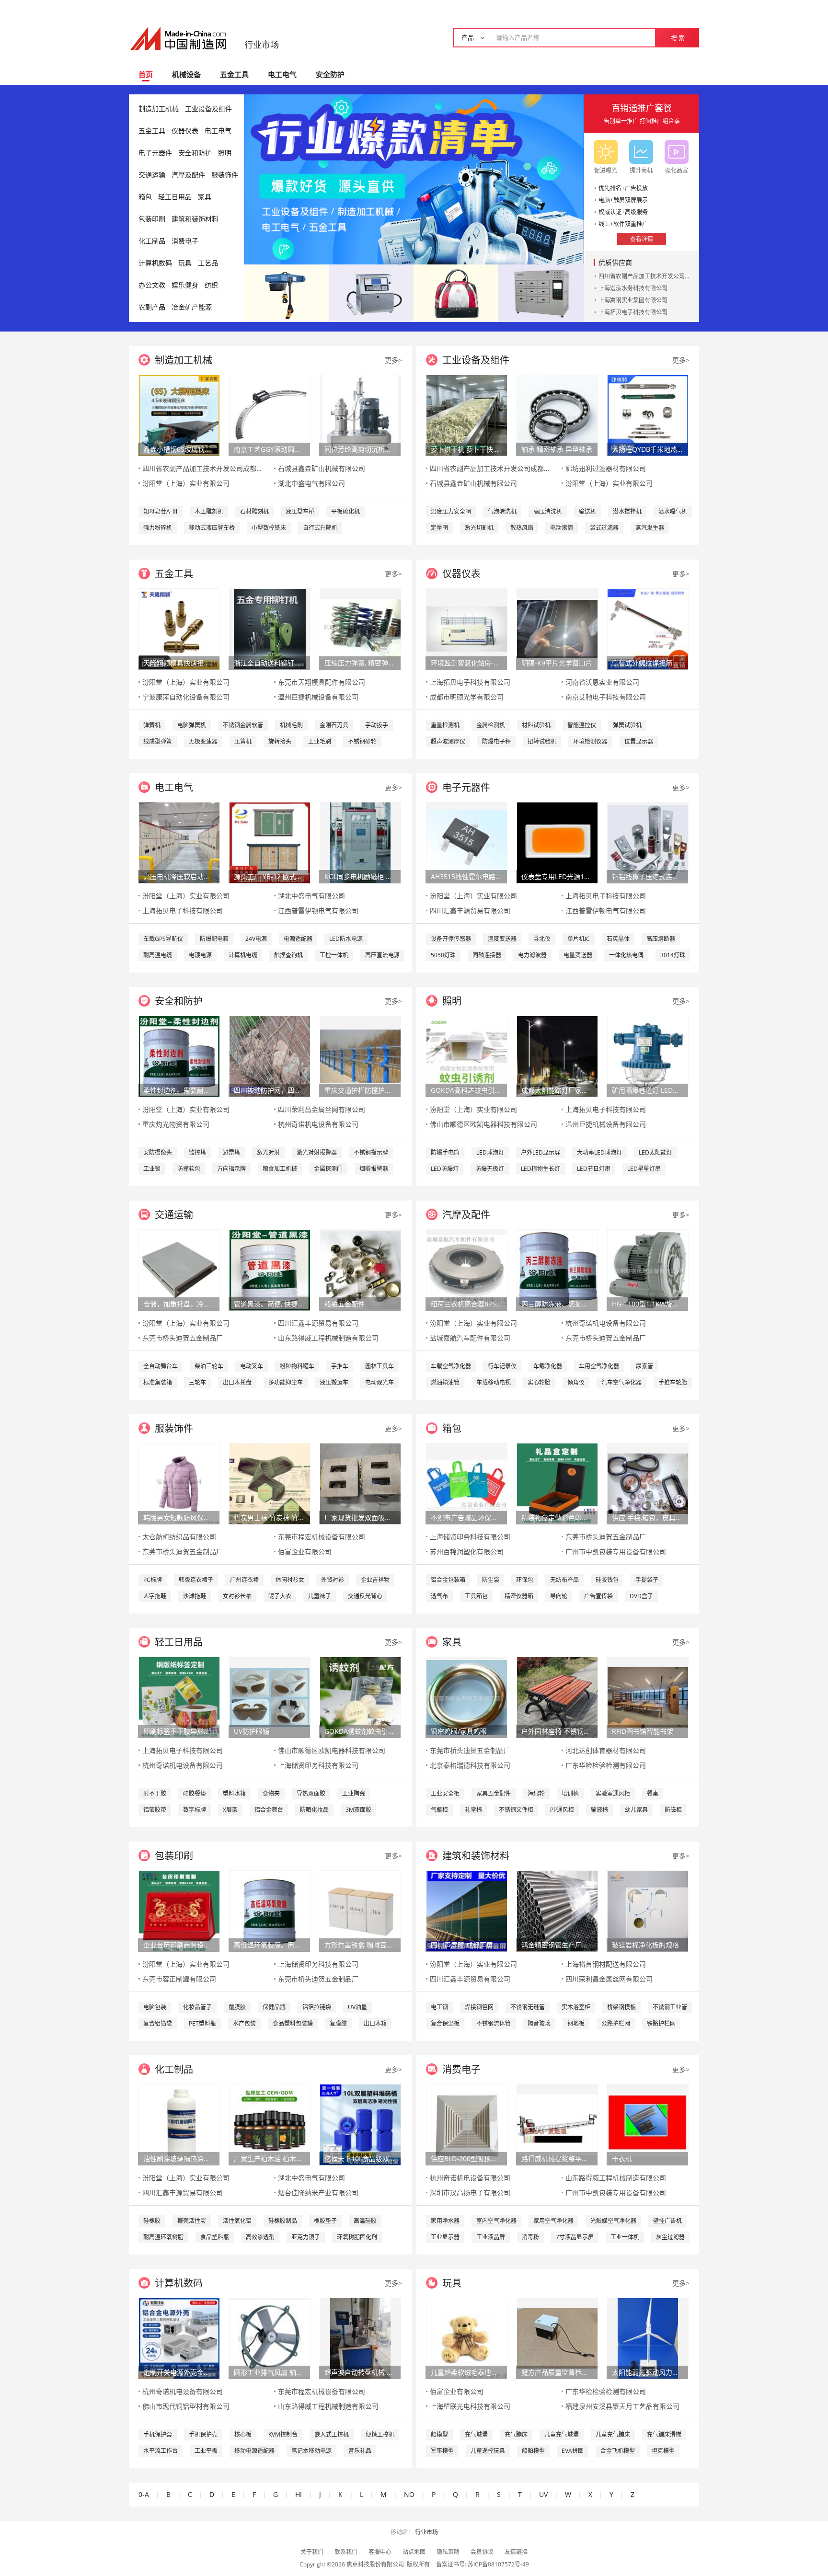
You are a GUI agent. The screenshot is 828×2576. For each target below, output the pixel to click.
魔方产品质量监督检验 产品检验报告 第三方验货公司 (557, 2372)
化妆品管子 (197, 2007)
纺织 (211, 285)
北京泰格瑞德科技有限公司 (470, 1765)
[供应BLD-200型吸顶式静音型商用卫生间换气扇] (467, 2124)
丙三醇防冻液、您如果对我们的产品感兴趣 (557, 1304)
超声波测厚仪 (448, 741)
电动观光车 (379, 1382)
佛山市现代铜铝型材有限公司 (186, 2406)
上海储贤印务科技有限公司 (470, 1537)
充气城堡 (476, 2434)
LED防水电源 (346, 939)
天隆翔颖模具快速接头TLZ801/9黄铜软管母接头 (179, 663)
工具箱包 (476, 1596)
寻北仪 (542, 939)
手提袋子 (647, 1580)
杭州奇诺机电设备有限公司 (318, 1124)
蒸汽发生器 (650, 528)
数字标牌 (195, 1810)
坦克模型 (663, 2451)
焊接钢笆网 (479, 2007)
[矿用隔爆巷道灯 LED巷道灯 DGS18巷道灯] (648, 1056)
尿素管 (644, 1366)
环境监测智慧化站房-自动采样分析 (466, 663)
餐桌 (653, 1793)
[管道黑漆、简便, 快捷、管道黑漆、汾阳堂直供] (270, 1269)
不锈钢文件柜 (516, 1810)
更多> (393, 360)
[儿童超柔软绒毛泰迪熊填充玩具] (467, 2338)
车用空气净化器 (599, 1366)
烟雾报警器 (374, 1169)
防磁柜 (673, 1810)
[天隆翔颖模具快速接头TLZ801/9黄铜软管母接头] (179, 628)
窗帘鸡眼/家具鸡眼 (459, 1731)
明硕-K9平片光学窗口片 (557, 663)
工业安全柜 (445, 1793)
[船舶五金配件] (360, 1269)
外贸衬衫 (333, 1580)
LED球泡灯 (490, 1152)
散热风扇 (522, 528)
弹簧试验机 (627, 725)
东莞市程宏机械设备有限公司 (322, 1537)
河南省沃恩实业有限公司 (602, 682)
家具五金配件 (494, 1793)
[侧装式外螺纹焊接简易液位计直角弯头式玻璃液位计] (648, 628)
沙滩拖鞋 (195, 1596)
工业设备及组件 (208, 109)
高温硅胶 (365, 2221)
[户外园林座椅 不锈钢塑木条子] (557, 1697)
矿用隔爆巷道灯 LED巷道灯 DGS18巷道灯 (647, 1090)
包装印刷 (152, 219)
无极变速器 (203, 741)
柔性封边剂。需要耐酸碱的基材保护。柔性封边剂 (179, 1090)
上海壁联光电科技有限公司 (470, 2406)
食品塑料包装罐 (293, 2023)
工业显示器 (445, 2237)
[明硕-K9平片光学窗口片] (557, 628)
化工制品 (152, 241)
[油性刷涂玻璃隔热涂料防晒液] (179, 2124)
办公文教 (152, 285)
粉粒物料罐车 (297, 1366)
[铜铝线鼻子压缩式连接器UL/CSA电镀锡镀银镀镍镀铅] (648, 842)
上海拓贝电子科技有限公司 (633, 312)
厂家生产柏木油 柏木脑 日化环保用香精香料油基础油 (269, 2158)
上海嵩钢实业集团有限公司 (633, 300)
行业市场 (262, 45)
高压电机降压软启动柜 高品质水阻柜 (179, 876)
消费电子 (185, 241)
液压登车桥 (300, 511)
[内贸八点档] (456, 292)
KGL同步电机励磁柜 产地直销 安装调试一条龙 (360, 876)
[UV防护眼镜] (270, 1697)
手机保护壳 (203, 2434)
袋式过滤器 (604, 528)
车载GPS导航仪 (163, 939)
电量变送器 (578, 955)
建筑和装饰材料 (195, 219)
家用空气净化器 (553, 2221)
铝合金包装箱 (448, 1580)
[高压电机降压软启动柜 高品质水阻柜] (179, 842)
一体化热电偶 (626, 955)
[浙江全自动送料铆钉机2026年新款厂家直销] (270, 628)
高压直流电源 (382, 955)
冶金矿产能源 (192, 307)
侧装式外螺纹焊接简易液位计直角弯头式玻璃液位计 (647, 663)
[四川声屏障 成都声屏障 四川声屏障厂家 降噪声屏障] (467, 1910)
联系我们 (346, 2552)
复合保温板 (445, 2023)
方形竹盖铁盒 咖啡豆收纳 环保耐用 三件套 (360, 1945)
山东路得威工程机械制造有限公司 (328, 1338)
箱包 (145, 197)
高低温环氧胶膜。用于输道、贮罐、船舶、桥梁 (269, 1945)
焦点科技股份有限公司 (375, 2564)
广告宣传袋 (598, 1596)
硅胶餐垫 (195, 1793)
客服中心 (380, 2552)
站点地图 (414, 2552)
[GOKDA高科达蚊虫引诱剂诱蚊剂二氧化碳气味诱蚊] (467, 1056)
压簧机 (243, 741)
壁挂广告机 (667, 2221)
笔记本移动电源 (311, 2451)
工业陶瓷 (354, 1793)
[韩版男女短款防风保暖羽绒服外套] (179, 1483)
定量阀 (439, 528)
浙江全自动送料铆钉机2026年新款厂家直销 (269, 663)
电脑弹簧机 (192, 725)
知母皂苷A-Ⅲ (161, 511)
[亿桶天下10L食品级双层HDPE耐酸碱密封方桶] (360, 2124)
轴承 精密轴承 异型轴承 (557, 449)
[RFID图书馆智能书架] (648, 1697)
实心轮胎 (539, 1382)
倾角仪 (576, 1382)
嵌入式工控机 (332, 2434)
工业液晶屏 (491, 2237)
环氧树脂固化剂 (357, 2237)
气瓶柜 (439, 1810)
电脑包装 (155, 2007)
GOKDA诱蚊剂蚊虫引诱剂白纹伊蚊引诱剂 (360, 1731)
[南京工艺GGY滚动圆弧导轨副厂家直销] (270, 415)
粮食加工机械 (280, 1169)
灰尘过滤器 (670, 2237)
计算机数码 (155, 263)
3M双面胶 (358, 1810)
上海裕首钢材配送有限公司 (606, 1964)
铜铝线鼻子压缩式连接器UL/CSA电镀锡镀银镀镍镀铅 (647, 876)
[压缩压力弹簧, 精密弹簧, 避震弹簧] (360, 628)
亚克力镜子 (306, 2237)
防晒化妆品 (314, 1810)
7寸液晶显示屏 (575, 2237)
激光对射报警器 (317, 1152)
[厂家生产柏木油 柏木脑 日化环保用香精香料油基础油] (270, 2124)
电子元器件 (155, 153)
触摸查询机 (288, 955)
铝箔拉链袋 (317, 2007)
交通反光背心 (365, 1596)
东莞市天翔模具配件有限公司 (322, 682)
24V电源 (256, 939)
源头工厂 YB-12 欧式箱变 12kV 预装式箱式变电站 (269, 876)
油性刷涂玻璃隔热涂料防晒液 (179, 2158)
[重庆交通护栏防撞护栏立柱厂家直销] (360, 1056)
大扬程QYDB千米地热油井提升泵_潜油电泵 (647, 449)
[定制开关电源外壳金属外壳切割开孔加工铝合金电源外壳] (179, 2338)
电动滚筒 (562, 528)
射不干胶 (155, 1793)
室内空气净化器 (496, 2221)
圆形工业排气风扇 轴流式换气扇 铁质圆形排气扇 (269, 2372)
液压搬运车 (334, 1382)
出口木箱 (375, 2023)
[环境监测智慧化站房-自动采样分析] (467, 628)
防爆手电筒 (445, 1152)
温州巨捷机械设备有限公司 (318, 697)
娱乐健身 (185, 285)
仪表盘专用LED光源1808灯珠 (557, 876)
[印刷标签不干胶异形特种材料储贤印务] (179, 1697)
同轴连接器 (487, 955)
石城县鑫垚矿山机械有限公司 (322, 468)
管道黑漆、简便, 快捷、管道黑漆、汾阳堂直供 (269, 1304)
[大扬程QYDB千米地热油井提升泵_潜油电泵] (648, 415)
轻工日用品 (175, 197)
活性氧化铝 (237, 2221)
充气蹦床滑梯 (664, 2434)
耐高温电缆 (158, 955)
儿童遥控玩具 (488, 2451)
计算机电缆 (243, 955)
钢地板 (576, 2023)
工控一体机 (334, 955)
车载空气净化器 (451, 1366)
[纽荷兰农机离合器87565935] (467, 1269)
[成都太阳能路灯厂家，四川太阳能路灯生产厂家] (557, 1056)
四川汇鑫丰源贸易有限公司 (470, 910)
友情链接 (516, 2552)
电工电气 (282, 74)
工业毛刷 (320, 741)
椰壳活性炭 (192, 2221)
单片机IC (579, 939)
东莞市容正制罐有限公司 (179, 1979)
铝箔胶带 (155, 1810)
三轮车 (197, 1382)
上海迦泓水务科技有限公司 (633, 288)
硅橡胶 (152, 2221)
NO (409, 2494)
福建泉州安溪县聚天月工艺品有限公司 (622, 2406)
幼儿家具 (636, 1810)
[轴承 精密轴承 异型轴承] (557, 415)
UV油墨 (357, 2007)
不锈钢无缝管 (528, 2007)
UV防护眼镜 (252, 1731)
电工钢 (439, 2007)
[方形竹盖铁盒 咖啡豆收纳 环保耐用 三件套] (360, 1910)
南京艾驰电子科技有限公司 (606, 697)
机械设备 (186, 74)
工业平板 (206, 2451)
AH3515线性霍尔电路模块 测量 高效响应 (466, 876)
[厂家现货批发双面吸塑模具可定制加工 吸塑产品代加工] (360, 1483)
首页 (146, 74)
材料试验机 (536, 725)
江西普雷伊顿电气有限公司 (318, 910)
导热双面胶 (311, 1793)
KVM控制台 (283, 2434)
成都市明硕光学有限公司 (467, 697)
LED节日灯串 (594, 1169)
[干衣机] (648, 2124)
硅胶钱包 (607, 1580)
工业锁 (152, 1169)
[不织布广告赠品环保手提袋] (467, 1483)
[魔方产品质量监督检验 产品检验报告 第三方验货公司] (557, 2338)
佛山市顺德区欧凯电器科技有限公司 (483, 1124)
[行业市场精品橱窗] (541, 292)
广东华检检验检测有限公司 (606, 1765)
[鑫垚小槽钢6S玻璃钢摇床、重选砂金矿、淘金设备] (179, 415)
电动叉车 (252, 1366)
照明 (225, 153)
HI (299, 2494)
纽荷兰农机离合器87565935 (466, 1304)
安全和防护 (195, 153)
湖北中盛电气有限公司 (311, 483)
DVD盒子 (641, 1596)
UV (543, 2494)
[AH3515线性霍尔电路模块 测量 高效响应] (467, 842)
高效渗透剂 (260, 2237)
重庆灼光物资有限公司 (176, 1124)
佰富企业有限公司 (305, 1551)
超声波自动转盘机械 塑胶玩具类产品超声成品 (360, 2372)
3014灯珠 (673, 955)
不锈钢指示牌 (371, 1152)
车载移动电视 (494, 1382)
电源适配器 (298, 939)
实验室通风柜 (613, 1793)
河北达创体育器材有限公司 (606, 1750)
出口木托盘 (237, 1382)
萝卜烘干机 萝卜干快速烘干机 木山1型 (466, 449)
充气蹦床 (516, 2434)
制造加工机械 (159, 109)
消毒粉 (530, 2237)
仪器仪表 (185, 131)
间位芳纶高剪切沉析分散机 (360, 449)
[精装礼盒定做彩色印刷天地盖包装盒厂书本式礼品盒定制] (557, 1483)
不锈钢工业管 (670, 2007)
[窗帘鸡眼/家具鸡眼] (467, 1697)
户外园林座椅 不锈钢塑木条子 (557, 1731)
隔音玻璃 (539, 2023)
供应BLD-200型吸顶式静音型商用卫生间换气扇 (466, 2158)
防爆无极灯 (490, 1169)
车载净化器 (548, 1366)
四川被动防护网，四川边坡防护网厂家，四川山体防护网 (269, 1090)
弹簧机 (152, 725)
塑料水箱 (234, 1793)
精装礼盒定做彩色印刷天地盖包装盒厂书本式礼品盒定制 (557, 1517)
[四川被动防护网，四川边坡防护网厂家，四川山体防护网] (270, 1056)
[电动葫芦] (286, 292)
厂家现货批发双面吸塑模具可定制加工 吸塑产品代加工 (360, 1517)
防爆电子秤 (496, 741)
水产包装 (244, 2023)
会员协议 (482, 2552)
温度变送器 (502, 939)
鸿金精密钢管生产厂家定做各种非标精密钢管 (557, 1945)
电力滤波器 (532, 955)
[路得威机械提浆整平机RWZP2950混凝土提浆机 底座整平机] (557, 2124)
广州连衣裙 (244, 1580)
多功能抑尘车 (286, 1382)
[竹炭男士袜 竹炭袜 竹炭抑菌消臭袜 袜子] (270, 1483)
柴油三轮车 (209, 1366)
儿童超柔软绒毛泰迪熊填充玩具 (466, 2372)
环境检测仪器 (590, 741)
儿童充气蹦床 (613, 2434)
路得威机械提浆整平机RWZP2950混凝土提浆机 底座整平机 (557, 2158)
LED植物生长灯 (540, 1169)
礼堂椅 (473, 1810)
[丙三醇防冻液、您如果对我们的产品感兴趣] (557, 1269)
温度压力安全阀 (451, 511)
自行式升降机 (320, 528)
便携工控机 (380, 2434)
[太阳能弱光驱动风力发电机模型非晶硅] (648, 2338)
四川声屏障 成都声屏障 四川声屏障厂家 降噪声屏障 (466, 1945)
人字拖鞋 (155, 1596)
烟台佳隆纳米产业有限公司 (318, 2192)
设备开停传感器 (451, 939)
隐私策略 (448, 2552)
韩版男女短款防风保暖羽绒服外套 (179, 1517)
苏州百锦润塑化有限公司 (467, 1551)
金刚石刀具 (334, 725)
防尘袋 (491, 1580)
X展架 (230, 1810)
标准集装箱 (158, 1382)
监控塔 (197, 1152)
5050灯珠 (443, 955)
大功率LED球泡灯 (599, 1152)
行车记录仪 (502, 1366)
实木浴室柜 (576, 2007)
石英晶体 (618, 939)
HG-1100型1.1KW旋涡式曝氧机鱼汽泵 (647, 1304)
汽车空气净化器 (621, 1382)
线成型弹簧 (158, 741)
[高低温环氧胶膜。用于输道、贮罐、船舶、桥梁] (270, 1910)
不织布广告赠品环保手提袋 (466, 1517)
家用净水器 (445, 2221)
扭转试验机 (542, 741)
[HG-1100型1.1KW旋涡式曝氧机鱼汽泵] (648, 1269)
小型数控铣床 (269, 528)
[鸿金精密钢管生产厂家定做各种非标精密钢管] (557, 1910)
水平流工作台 (161, 2451)
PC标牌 (153, 1580)
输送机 (587, 511)
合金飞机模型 (618, 2451)
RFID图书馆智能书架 (643, 1731)
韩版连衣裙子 (196, 1580)
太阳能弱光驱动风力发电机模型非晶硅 (647, 2372)
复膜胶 (338, 2023)
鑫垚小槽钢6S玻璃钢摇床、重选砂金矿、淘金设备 (179, 449)
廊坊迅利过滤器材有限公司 (606, 468)
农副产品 (152, 307)
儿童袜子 (320, 1596)
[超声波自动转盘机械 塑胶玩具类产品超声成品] (360, 2338)
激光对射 (268, 1152)
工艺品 (208, 263)
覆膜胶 (237, 2007)
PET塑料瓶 (202, 2023)
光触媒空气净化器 (613, 2221)
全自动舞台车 (161, 1366)
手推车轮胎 (673, 1382)
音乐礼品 (360, 2451)
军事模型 (442, 2451)
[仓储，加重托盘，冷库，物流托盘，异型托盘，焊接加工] (179, 1269)
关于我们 (312, 2552)
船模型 (439, 2434)
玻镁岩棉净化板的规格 (645, 1945)
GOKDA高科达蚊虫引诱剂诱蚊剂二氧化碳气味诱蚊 (466, 1090)
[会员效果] (414, 179)
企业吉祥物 (375, 1580)
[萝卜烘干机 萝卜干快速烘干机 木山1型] (467, 415)
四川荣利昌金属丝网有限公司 (322, 1109)
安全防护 (330, 74)
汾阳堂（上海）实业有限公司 (186, 483)
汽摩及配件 (188, 175)
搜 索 (678, 38)
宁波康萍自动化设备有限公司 (186, 697)
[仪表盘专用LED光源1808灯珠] (557, 842)
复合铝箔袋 (158, 2023)
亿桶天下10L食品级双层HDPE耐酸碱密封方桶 (360, 2158)
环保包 (525, 1580)
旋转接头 (280, 741)
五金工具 (234, 74)
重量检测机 (445, 725)
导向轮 (559, 1596)
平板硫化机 (345, 511)
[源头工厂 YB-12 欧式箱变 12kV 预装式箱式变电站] (270, 842)
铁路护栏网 (661, 2023)
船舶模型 (533, 2451)
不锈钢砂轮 (362, 741)
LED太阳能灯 (655, 1152)
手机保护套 (158, 2434)
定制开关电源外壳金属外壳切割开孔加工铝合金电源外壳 (179, 2372)
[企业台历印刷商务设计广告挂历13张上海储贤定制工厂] (179, 1910)
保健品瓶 (274, 2007)
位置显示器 (639, 741)
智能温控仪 (582, 725)
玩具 (185, 263)
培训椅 (570, 1793)
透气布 (439, 1596)
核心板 (243, 2434)
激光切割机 (479, 528)
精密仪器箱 (519, 1596)
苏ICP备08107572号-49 (498, 2564)
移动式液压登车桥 (212, 528)
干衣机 (622, 2158)
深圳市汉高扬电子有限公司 (470, 2192)
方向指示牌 (231, 1169)
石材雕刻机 (254, 511)
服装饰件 (225, 175)
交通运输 (152, 175)
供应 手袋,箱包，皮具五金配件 (647, 1517)
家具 (205, 197)
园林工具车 (379, 1366)
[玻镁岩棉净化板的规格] (648, 1910)
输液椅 (599, 1810)
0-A (144, 2494)
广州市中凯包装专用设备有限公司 (616, 1551)
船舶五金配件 (345, 1304)
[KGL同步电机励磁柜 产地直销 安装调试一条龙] (360, 842)
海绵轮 (536, 1793)
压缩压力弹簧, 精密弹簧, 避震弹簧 (360, 663)
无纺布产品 (564, 1580)
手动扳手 (377, 725)
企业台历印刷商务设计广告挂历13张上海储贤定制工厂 (179, 1945)
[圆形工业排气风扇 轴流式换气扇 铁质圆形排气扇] (270, 2338)
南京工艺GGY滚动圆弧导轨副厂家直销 (269, 449)
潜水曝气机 (673, 511)
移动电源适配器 (254, 2451)
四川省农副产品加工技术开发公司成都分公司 (656, 276)
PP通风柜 (562, 1810)
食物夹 (271, 1793)
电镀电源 (200, 955)
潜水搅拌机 (627, 511)
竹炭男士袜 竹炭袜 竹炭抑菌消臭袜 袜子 (269, 1517)
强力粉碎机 (158, 528)
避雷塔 (231, 1152)
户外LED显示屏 (540, 1152)
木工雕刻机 (209, 511)
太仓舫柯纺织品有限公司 (179, 1537)
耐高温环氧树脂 (163, 2237)
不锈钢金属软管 (243, 725)
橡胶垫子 (325, 2221)
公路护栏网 (616, 2023)
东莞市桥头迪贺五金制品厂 (183, 1338)
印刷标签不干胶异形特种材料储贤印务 (179, 1731)
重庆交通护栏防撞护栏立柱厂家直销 (360, 1090)
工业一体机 (625, 2237)
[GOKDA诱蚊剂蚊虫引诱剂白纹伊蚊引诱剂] (360, 1697)
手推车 (340, 1366)
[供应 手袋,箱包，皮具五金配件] (648, 1483)
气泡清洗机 (502, 511)
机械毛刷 (291, 725)
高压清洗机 (548, 511)
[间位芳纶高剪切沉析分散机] (361, 415)
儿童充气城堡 (562, 2434)
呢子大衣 (280, 1596)
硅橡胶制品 (283, 2221)
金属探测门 (328, 1169)
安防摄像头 (158, 1152)
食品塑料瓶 (215, 2237)
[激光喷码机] (371, 292)
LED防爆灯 (445, 1169)
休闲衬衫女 (290, 1580)
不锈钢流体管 (494, 2023)
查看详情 (642, 239)
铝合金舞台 (269, 1810)
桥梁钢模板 (621, 2007)
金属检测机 (491, 725)
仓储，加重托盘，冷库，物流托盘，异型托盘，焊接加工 (179, 1304)
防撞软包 (189, 1169)
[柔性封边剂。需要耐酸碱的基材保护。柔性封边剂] (179, 1056)
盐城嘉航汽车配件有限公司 (470, 1338)
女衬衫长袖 (237, 1596)
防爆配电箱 (214, 939)
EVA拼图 (573, 2451)
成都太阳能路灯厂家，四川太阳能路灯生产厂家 (557, 1090)
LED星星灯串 (644, 1169)
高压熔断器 (661, 939)
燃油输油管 (445, 1382)
